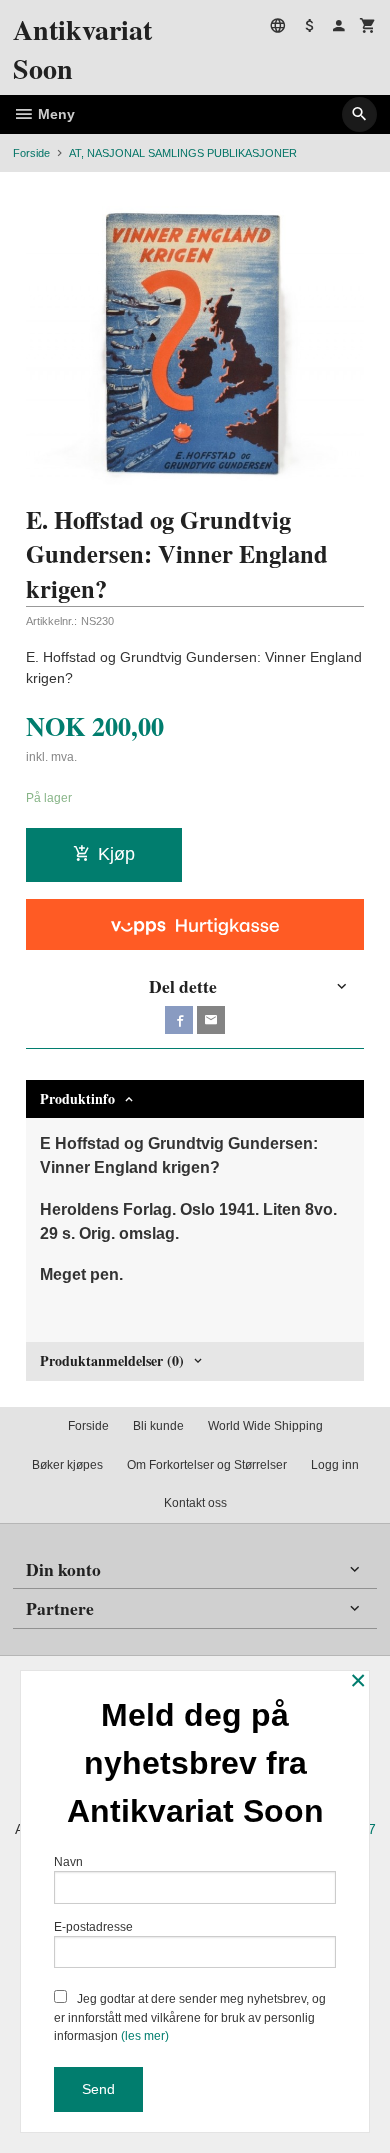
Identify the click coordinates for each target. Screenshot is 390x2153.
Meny (54, 114)
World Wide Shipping (265, 1426)
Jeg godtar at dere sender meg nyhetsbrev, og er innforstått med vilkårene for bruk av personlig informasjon (190, 2017)
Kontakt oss (195, 1503)
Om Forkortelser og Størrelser (207, 1465)
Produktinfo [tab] (77, 1098)
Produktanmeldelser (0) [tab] (112, 1360)
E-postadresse (93, 1927)
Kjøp (116, 854)
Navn (68, 1862)
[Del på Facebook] (179, 1020)
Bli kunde (158, 1426)
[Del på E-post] (211, 1020)
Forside (31, 153)
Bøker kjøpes (67, 1465)
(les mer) (145, 2036)
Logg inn (335, 1465)
